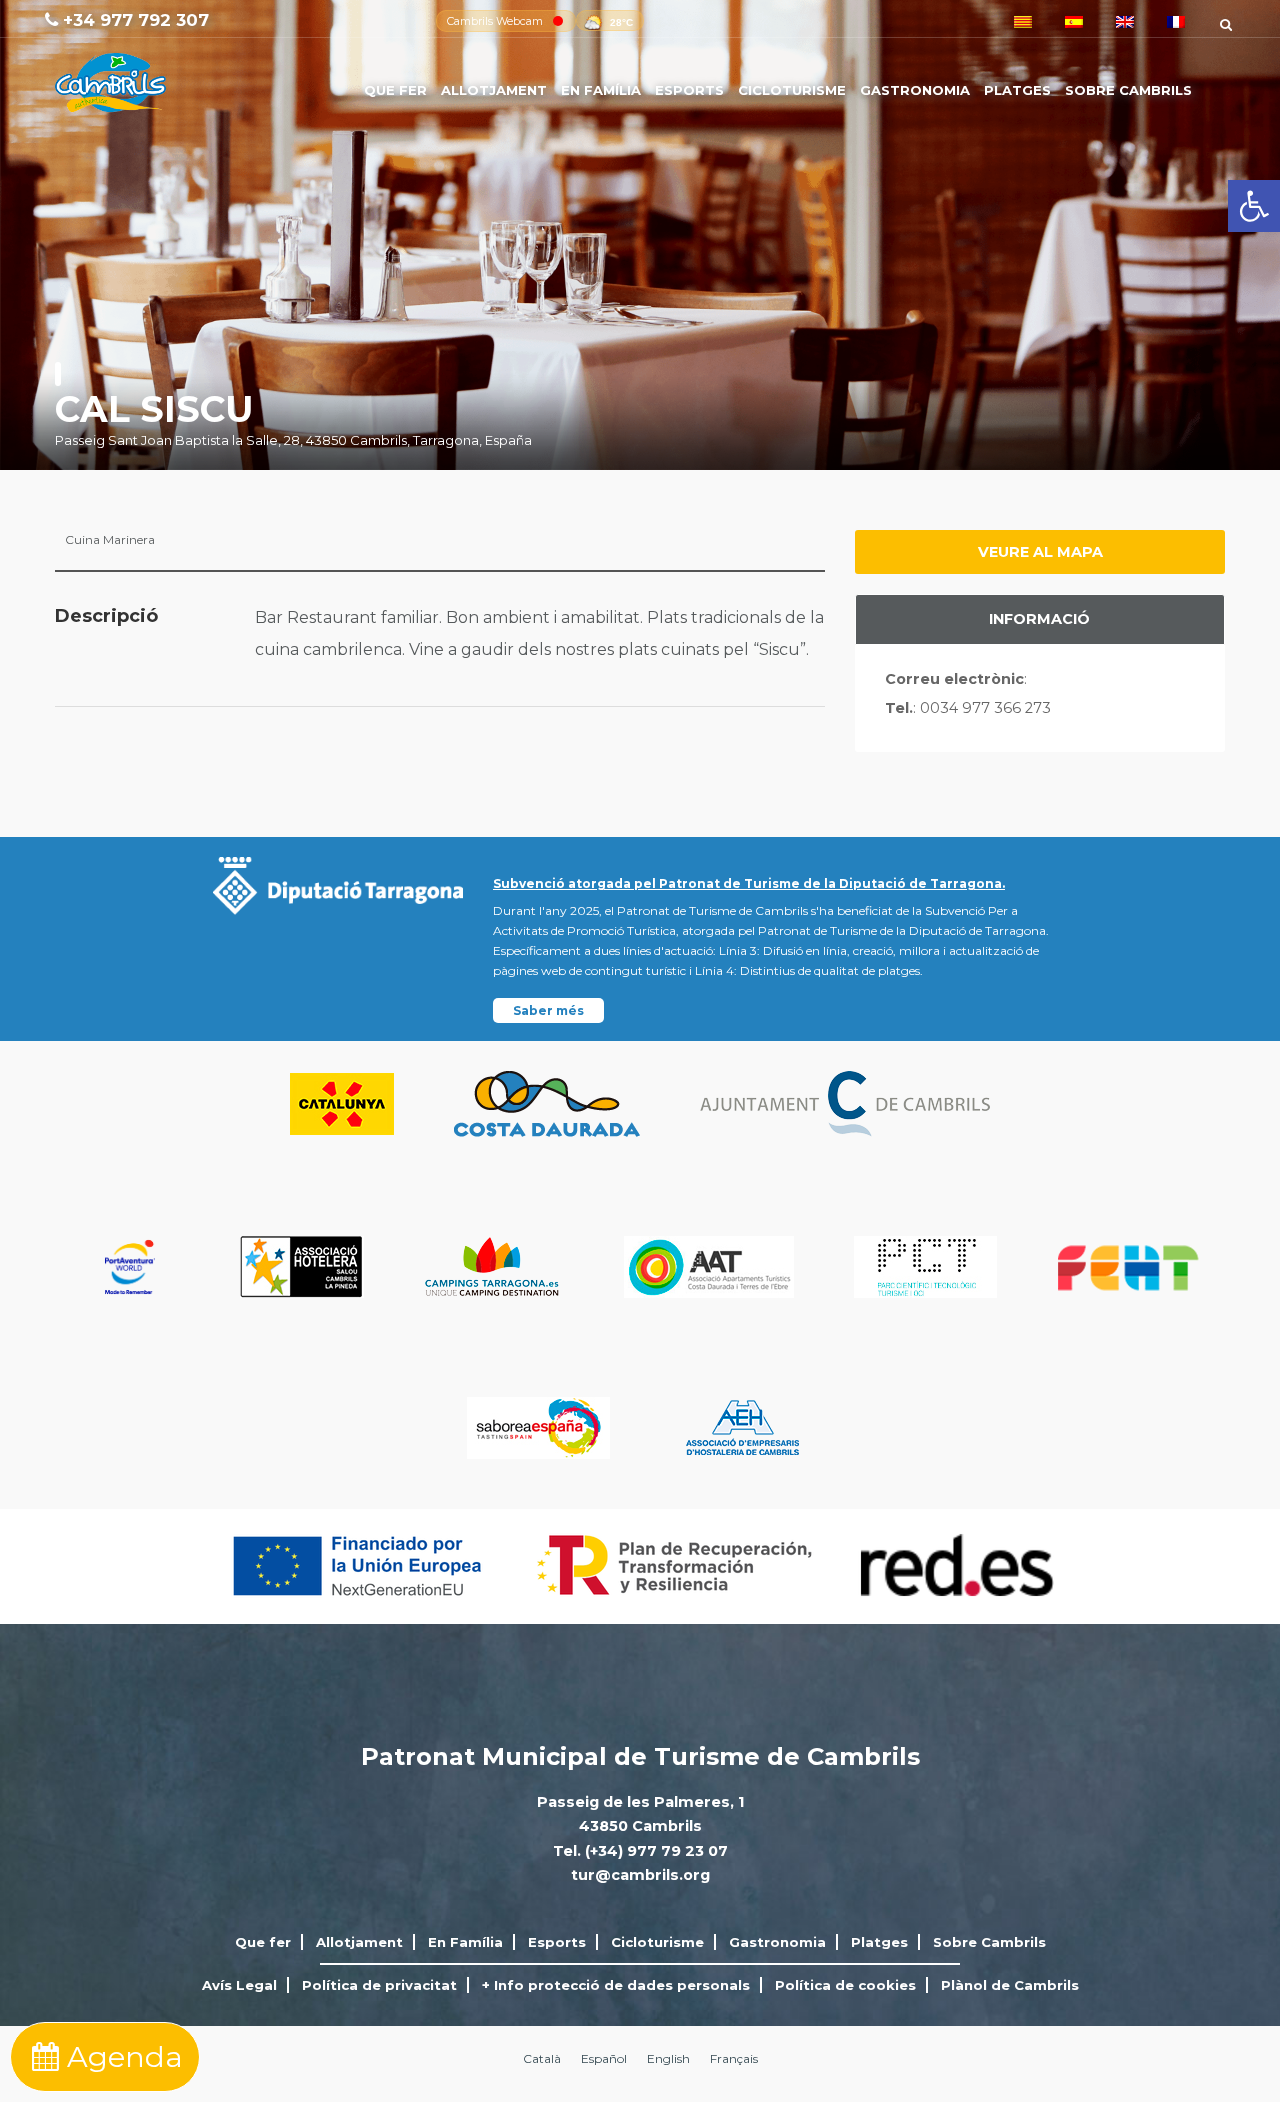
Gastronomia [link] (915, 90)
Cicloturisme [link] (792, 90)
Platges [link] (1017, 90)
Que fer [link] (395, 90)
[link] (1254, 206)
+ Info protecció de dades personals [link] (616, 1985)
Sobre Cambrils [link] (1128, 90)
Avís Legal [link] (239, 1985)
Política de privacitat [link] (379, 1985)
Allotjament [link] (494, 90)
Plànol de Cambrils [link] (1010, 1985)
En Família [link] (601, 90)
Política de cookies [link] (845, 1985)
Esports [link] (689, 90)
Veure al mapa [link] (1040, 552)
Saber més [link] (548, 1010)
